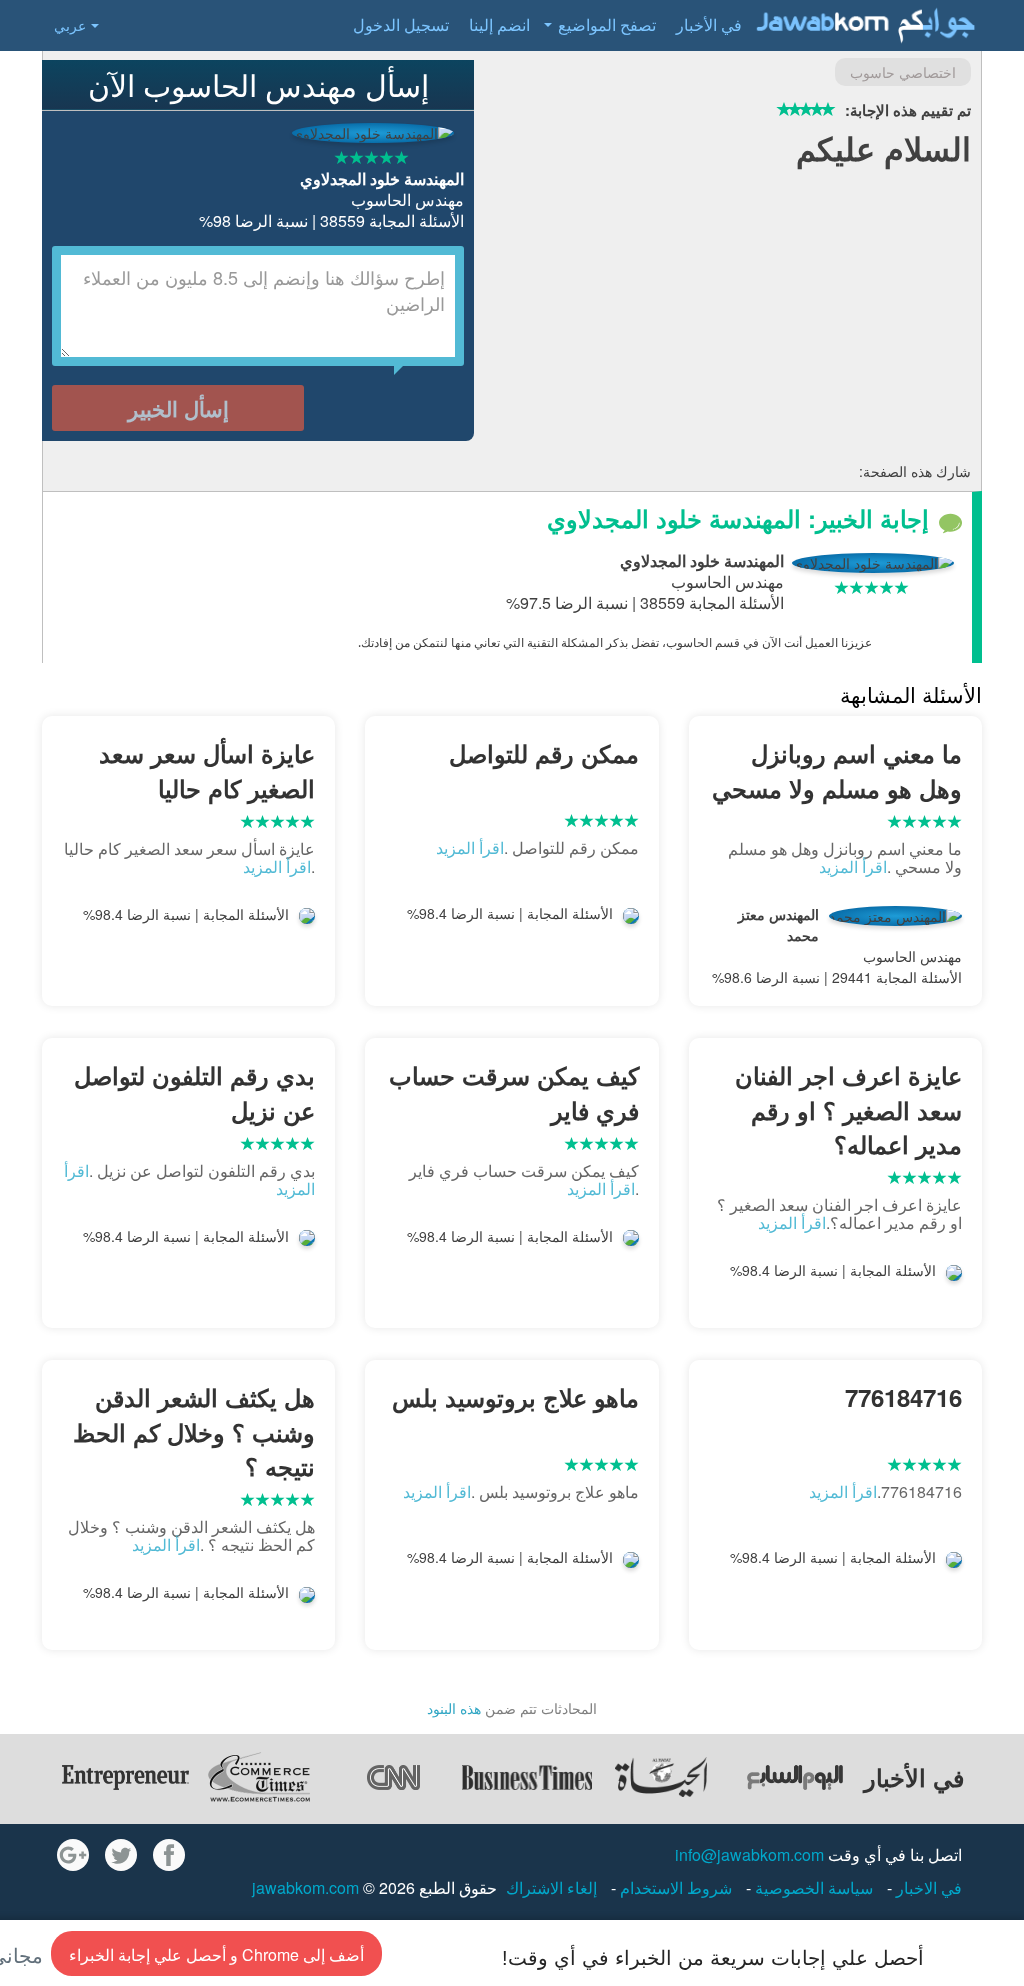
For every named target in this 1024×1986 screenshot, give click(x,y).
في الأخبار (709, 24)
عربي (70, 25)
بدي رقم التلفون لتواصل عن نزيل (194, 1092)
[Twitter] (121, 1855)
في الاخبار (927, 1887)
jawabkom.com (305, 1887)
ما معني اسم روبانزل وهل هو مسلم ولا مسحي (837, 770)
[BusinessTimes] (527, 1777)
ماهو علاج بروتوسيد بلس (515, 1397)
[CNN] (393, 1777)
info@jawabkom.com (749, 1854)
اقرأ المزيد (853, 866)
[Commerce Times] (259, 1777)
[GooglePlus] (73, 1855)
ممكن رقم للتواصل (543, 753)
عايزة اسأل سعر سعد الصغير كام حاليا (207, 770)
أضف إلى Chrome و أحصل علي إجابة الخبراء (216, 1954)
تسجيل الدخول (401, 24)
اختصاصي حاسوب (903, 72)
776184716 (903, 1397)
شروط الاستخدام (674, 1887)
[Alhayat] (661, 1777)
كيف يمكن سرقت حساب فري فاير (513, 1092)
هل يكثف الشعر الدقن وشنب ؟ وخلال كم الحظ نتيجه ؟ (194, 1431)
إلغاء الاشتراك (551, 1887)
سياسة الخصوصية (812, 1887)
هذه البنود (454, 1708)
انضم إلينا (499, 24)
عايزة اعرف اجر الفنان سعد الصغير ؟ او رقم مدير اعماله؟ (848, 1109)
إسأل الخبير (178, 408)
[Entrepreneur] (125, 1777)
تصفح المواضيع (607, 24)
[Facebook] (169, 1855)
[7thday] (795, 1777)
